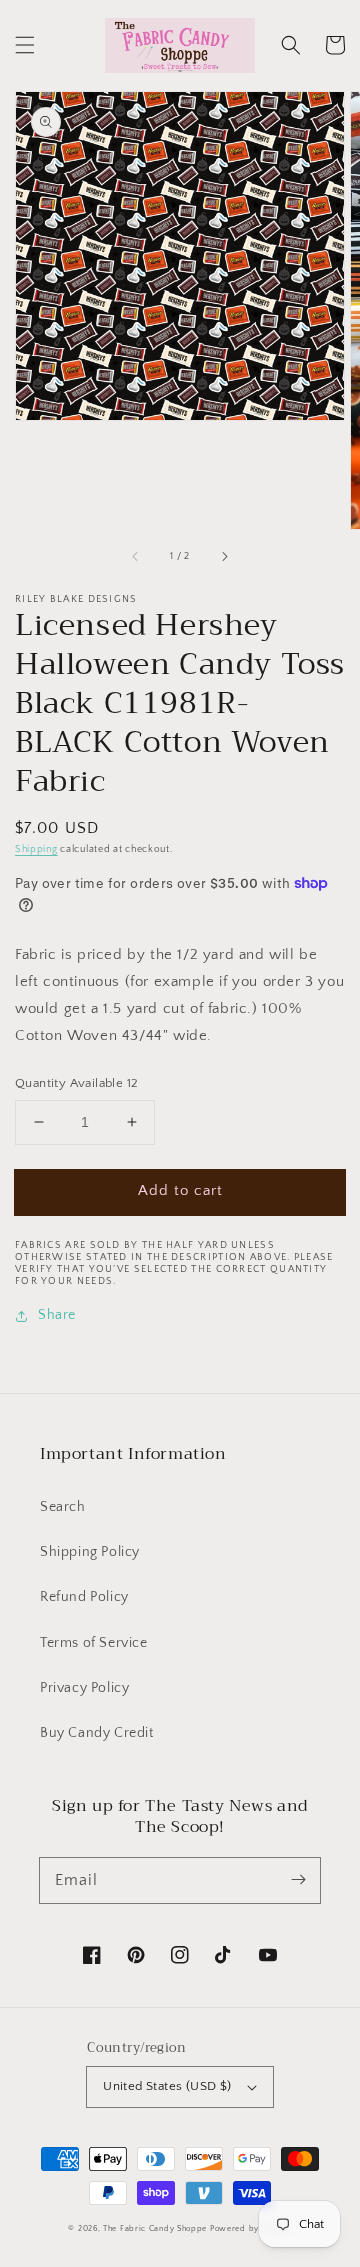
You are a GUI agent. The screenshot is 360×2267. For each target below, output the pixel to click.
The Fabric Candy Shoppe (155, 2228)
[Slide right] (224, 557)
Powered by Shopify (251, 2228)
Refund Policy (84, 1597)
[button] (25, 45)
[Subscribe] (298, 1880)
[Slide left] (136, 557)
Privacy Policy (84, 1688)
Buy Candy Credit (97, 1733)
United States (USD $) (167, 2086)
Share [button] (57, 1315)
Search (63, 1507)
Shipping (36, 849)
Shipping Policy (90, 1552)
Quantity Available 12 (76, 1083)
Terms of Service (94, 1643)
